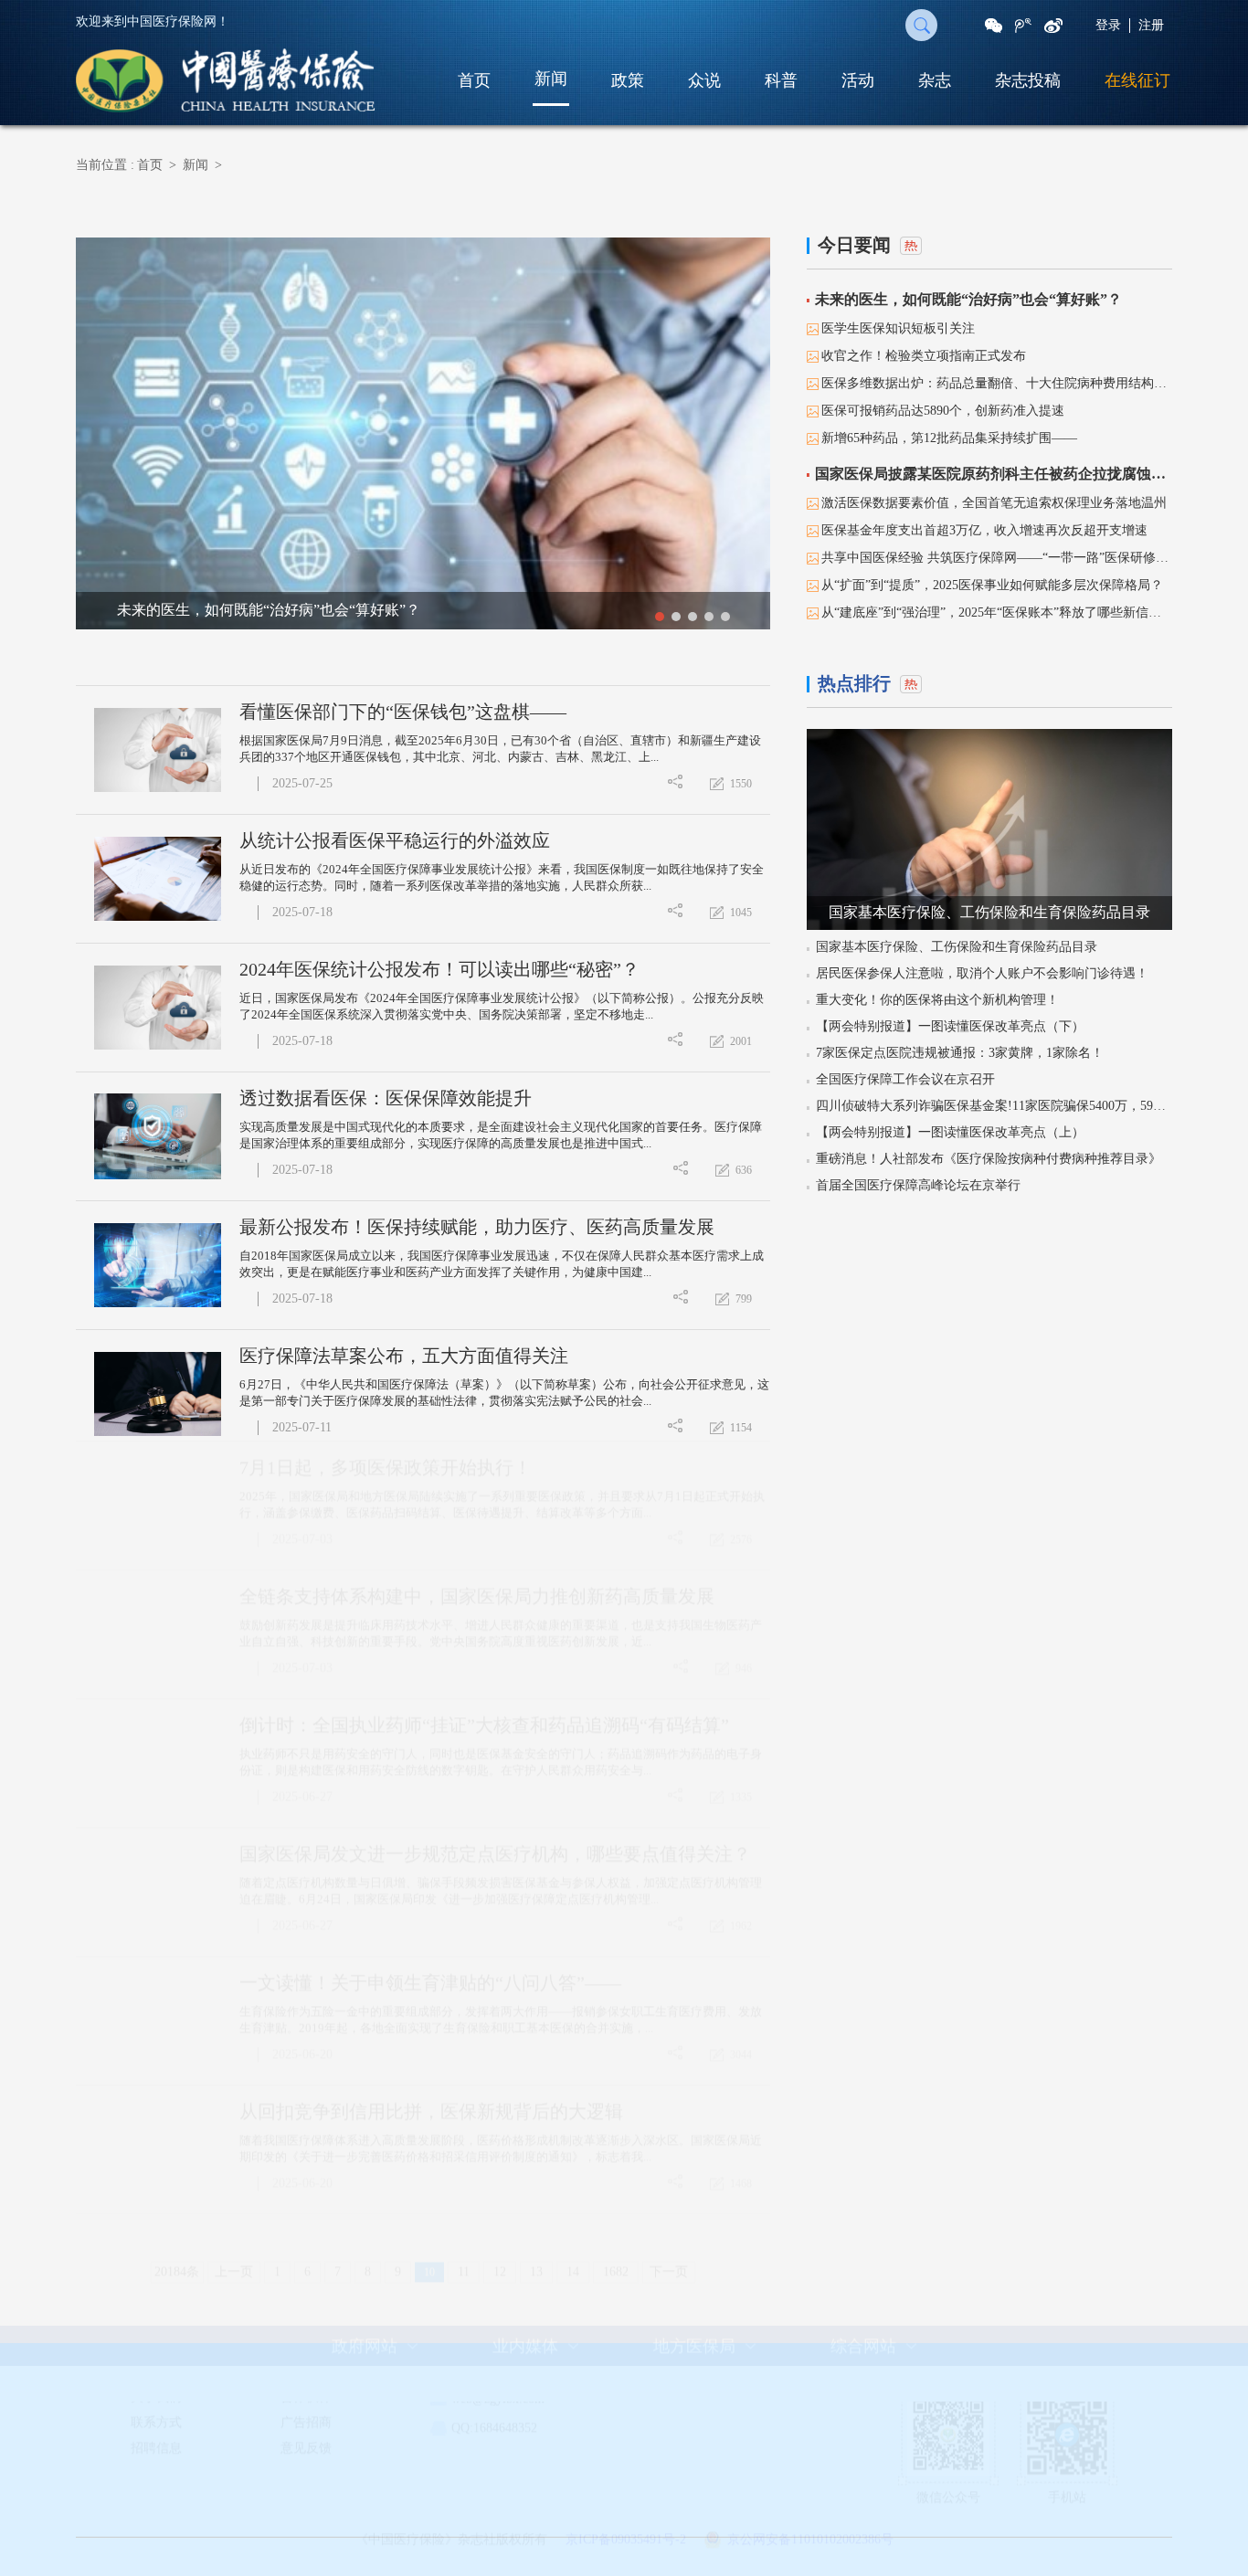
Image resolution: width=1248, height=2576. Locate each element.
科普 (781, 80)
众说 (704, 80)
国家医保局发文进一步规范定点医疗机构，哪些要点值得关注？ (495, 1871)
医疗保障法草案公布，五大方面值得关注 (404, 1356)
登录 (1108, 25)
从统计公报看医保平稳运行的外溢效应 (395, 840)
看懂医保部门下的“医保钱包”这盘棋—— (403, 712)
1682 (616, 2289)
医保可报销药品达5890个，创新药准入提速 (943, 411)
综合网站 (863, 2363)
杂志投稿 (1028, 80)
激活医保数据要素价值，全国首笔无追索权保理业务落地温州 (994, 503)
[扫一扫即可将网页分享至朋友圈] (994, 26)
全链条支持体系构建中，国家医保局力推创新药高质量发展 (477, 1613)
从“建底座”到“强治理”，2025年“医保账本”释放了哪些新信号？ (997, 612)
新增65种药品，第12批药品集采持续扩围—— (949, 438)
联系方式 (156, 2439)
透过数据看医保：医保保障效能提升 (386, 1098)
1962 (741, 1943)
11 (464, 2289)
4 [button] (709, 617)
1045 (741, 913)
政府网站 (365, 2363)
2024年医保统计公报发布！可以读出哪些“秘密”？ (439, 969)
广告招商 (306, 2439)
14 (573, 2289)
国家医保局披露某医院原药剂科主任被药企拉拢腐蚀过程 (994, 474)
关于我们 (156, 2414)
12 (500, 2289)
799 (744, 1299)
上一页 (234, 2289)
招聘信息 (156, 2465)
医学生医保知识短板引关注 (898, 328)
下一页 (669, 2289)
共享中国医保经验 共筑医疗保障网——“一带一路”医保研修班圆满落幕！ (997, 558)
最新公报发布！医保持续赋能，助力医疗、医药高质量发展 (477, 1227)
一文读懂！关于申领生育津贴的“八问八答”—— (430, 2000)
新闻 (551, 79)
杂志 (935, 80)
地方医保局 (694, 2363)
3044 (741, 2072)
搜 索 (921, 25)
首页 (474, 80)
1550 (741, 784)
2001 (741, 1041)
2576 (741, 1557)
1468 (741, 2201)
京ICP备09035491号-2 (626, 2556)
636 (744, 1170)
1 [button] (660, 617)
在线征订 (1137, 80)
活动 (858, 80)
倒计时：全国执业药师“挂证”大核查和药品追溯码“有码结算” (484, 1742)
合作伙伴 (306, 2414)
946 (744, 1685)
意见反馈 (306, 2465)
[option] (423, 433)
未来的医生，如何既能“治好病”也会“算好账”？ (968, 299)
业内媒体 (525, 2363)
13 (536, 2289)
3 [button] (693, 617)
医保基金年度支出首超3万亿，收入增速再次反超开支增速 (984, 530)
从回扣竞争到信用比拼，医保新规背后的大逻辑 (431, 2128)
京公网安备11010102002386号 (810, 2556)
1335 (741, 1814)
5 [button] (725, 617)
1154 (741, 1428)
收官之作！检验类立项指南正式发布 (924, 356)
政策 (628, 80)
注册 (1151, 25)
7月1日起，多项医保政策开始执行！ (386, 1484)
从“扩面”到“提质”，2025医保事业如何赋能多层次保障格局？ (992, 585)
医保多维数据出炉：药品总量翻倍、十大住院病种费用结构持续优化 (997, 383)
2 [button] (676, 617)
